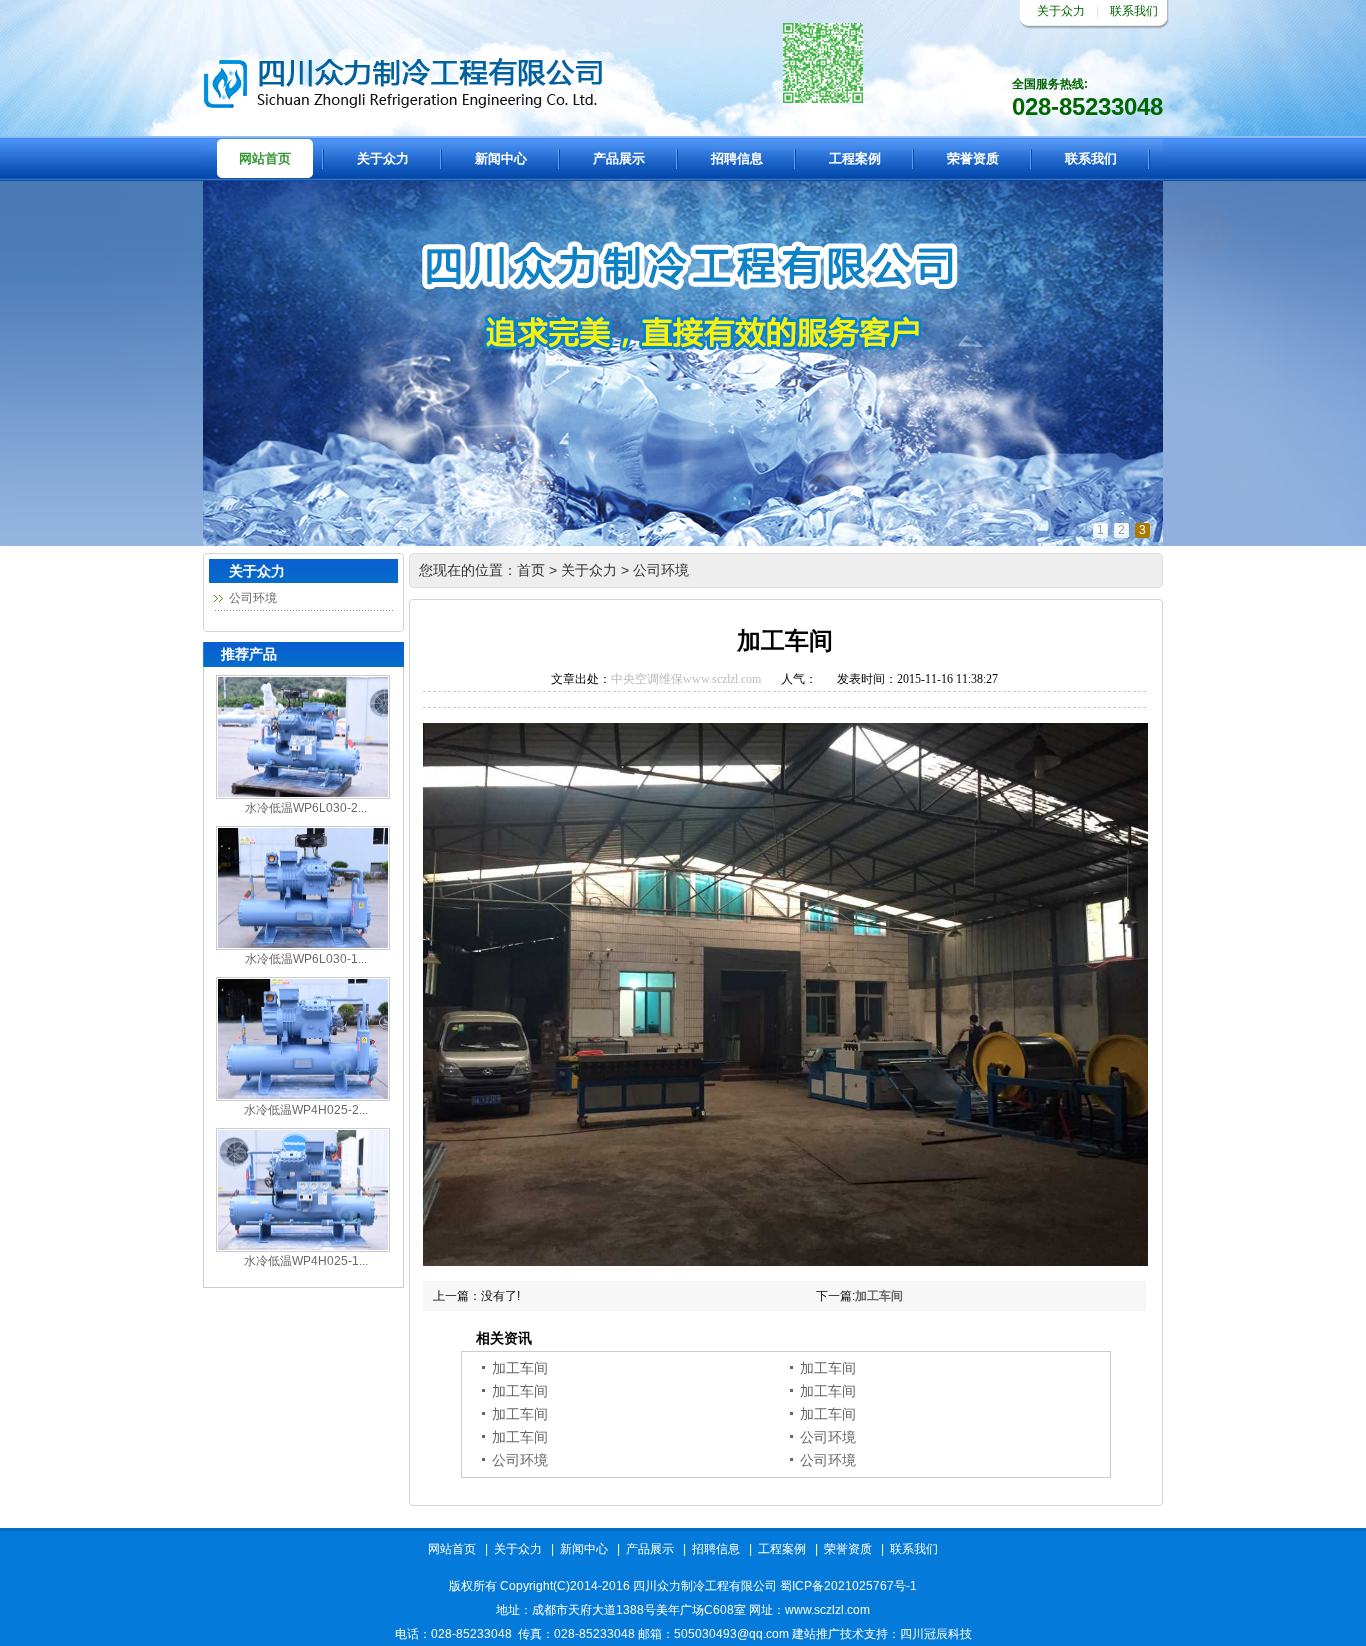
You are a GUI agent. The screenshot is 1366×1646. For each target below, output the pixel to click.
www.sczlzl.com (722, 679)
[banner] (683, 542)
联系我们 (1134, 11)
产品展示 (619, 158)
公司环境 (253, 598)
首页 (531, 570)
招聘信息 (737, 158)
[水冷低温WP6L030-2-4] (303, 795)
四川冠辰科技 (936, 1634)
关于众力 (1061, 11)
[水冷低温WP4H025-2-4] (303, 1097)
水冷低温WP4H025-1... (306, 1261)
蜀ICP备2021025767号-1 (848, 1586)
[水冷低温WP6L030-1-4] (303, 946)
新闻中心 (501, 158)
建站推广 (816, 1634)
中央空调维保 (647, 679)
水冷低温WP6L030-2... (306, 808)
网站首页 (265, 158)
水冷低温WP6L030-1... (306, 959)
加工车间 (879, 1296)
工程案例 (855, 158)
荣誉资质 (973, 158)
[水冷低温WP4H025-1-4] (303, 1248)
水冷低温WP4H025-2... (306, 1110)
